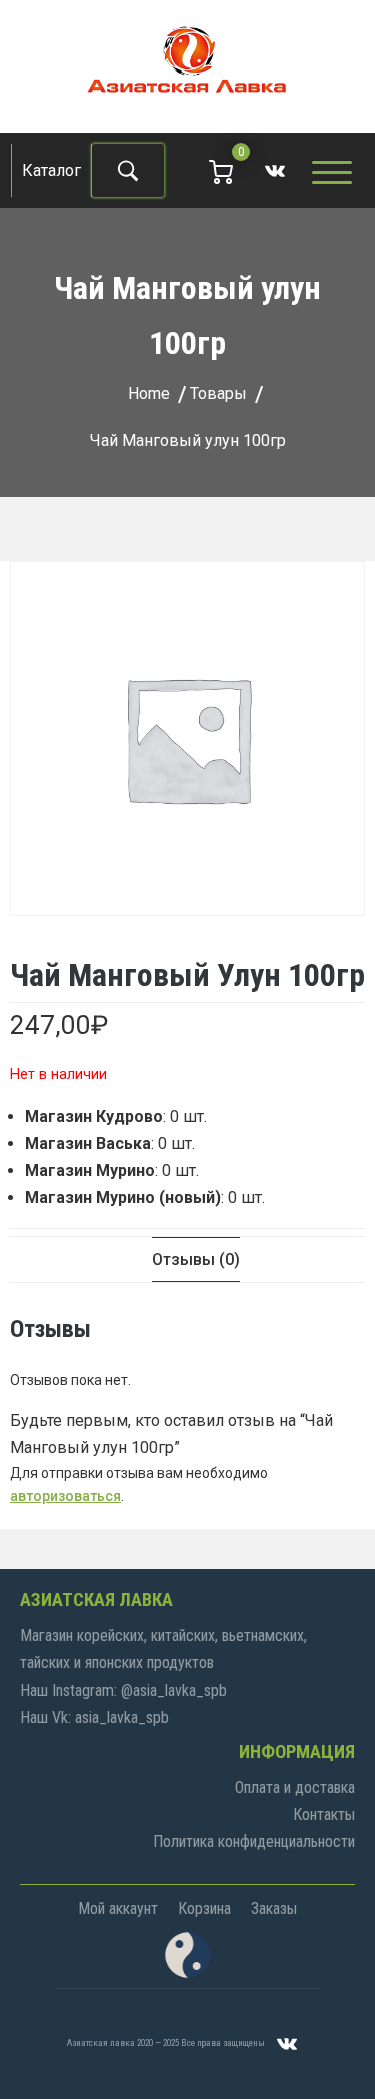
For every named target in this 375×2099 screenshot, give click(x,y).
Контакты (324, 1814)
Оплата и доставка (295, 1787)
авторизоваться (65, 1496)
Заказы (274, 1908)
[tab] (196, 1259)
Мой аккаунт (118, 1908)
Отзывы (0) (196, 1259)
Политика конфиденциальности (254, 1841)
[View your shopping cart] (221, 170)
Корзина (204, 1908)
